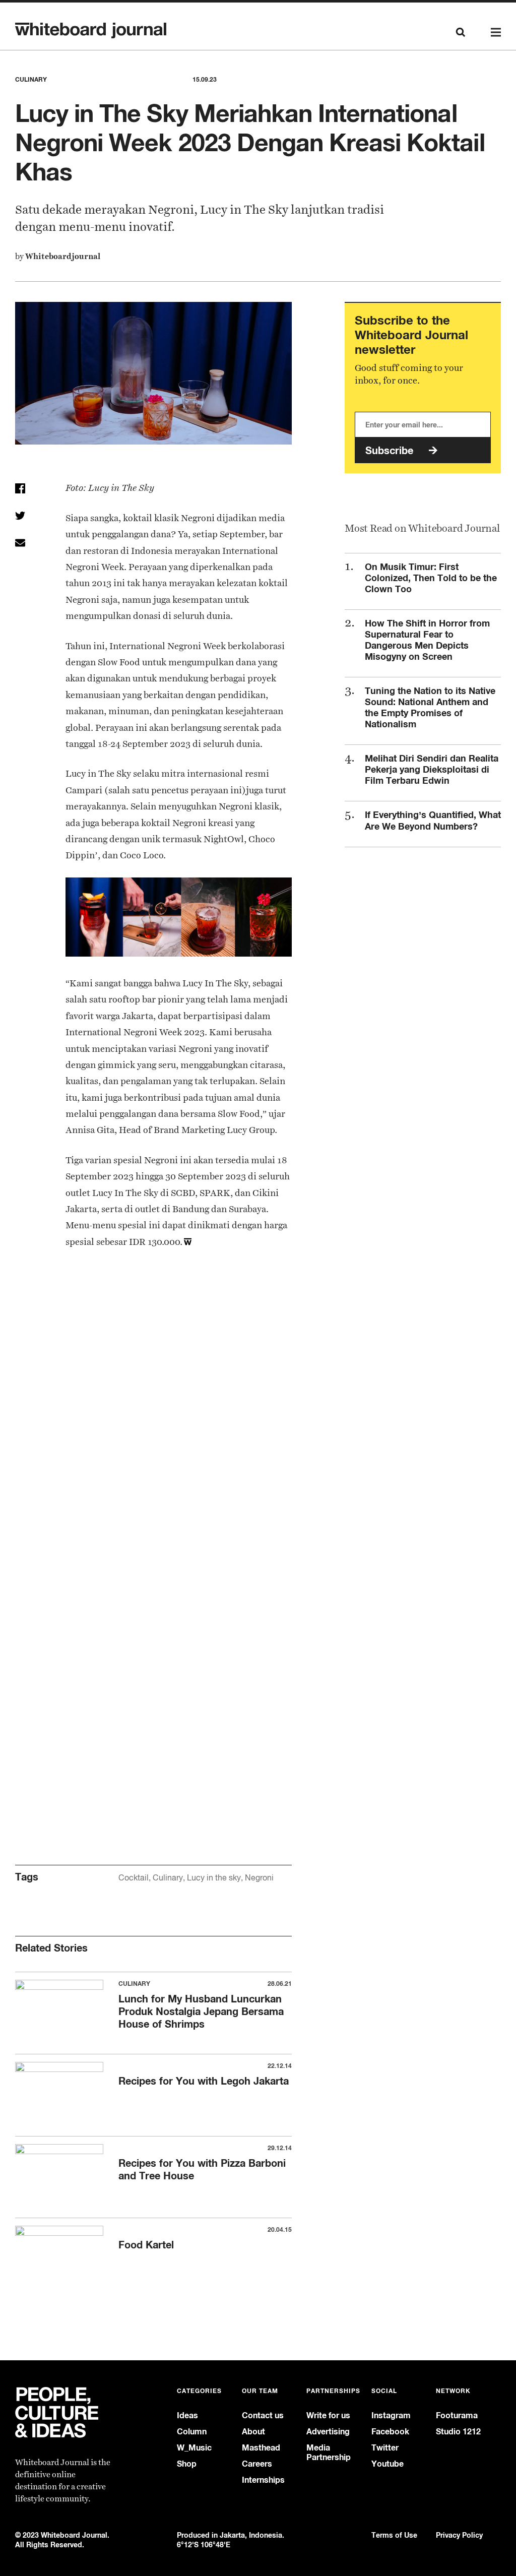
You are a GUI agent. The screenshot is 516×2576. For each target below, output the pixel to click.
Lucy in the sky (214, 1878)
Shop (187, 2464)
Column (192, 2432)
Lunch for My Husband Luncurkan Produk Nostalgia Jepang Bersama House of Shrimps (201, 2011)
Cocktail (134, 1878)
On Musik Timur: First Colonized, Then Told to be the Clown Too (431, 578)
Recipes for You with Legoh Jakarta (204, 2081)
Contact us (263, 2415)
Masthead (261, 2448)
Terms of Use (394, 2535)
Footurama (457, 2415)
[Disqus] (153, 1431)
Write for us (328, 2415)
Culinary (168, 1878)
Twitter (385, 2448)
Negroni (259, 1878)
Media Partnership (329, 2453)
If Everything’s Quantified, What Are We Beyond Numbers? (433, 820)
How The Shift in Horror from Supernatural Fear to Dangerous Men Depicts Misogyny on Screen (427, 640)
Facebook (390, 2432)
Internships (263, 2480)
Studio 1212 (458, 2432)
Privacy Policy (459, 2535)
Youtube (388, 2464)
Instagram (391, 2415)
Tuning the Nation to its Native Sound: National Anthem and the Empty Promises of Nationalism (430, 707)
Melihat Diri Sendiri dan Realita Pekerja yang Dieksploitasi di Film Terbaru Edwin (432, 769)
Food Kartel (146, 2245)
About (253, 2432)
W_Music (194, 2448)
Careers (257, 2464)
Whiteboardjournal (63, 256)
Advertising (328, 2432)
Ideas (187, 2415)
